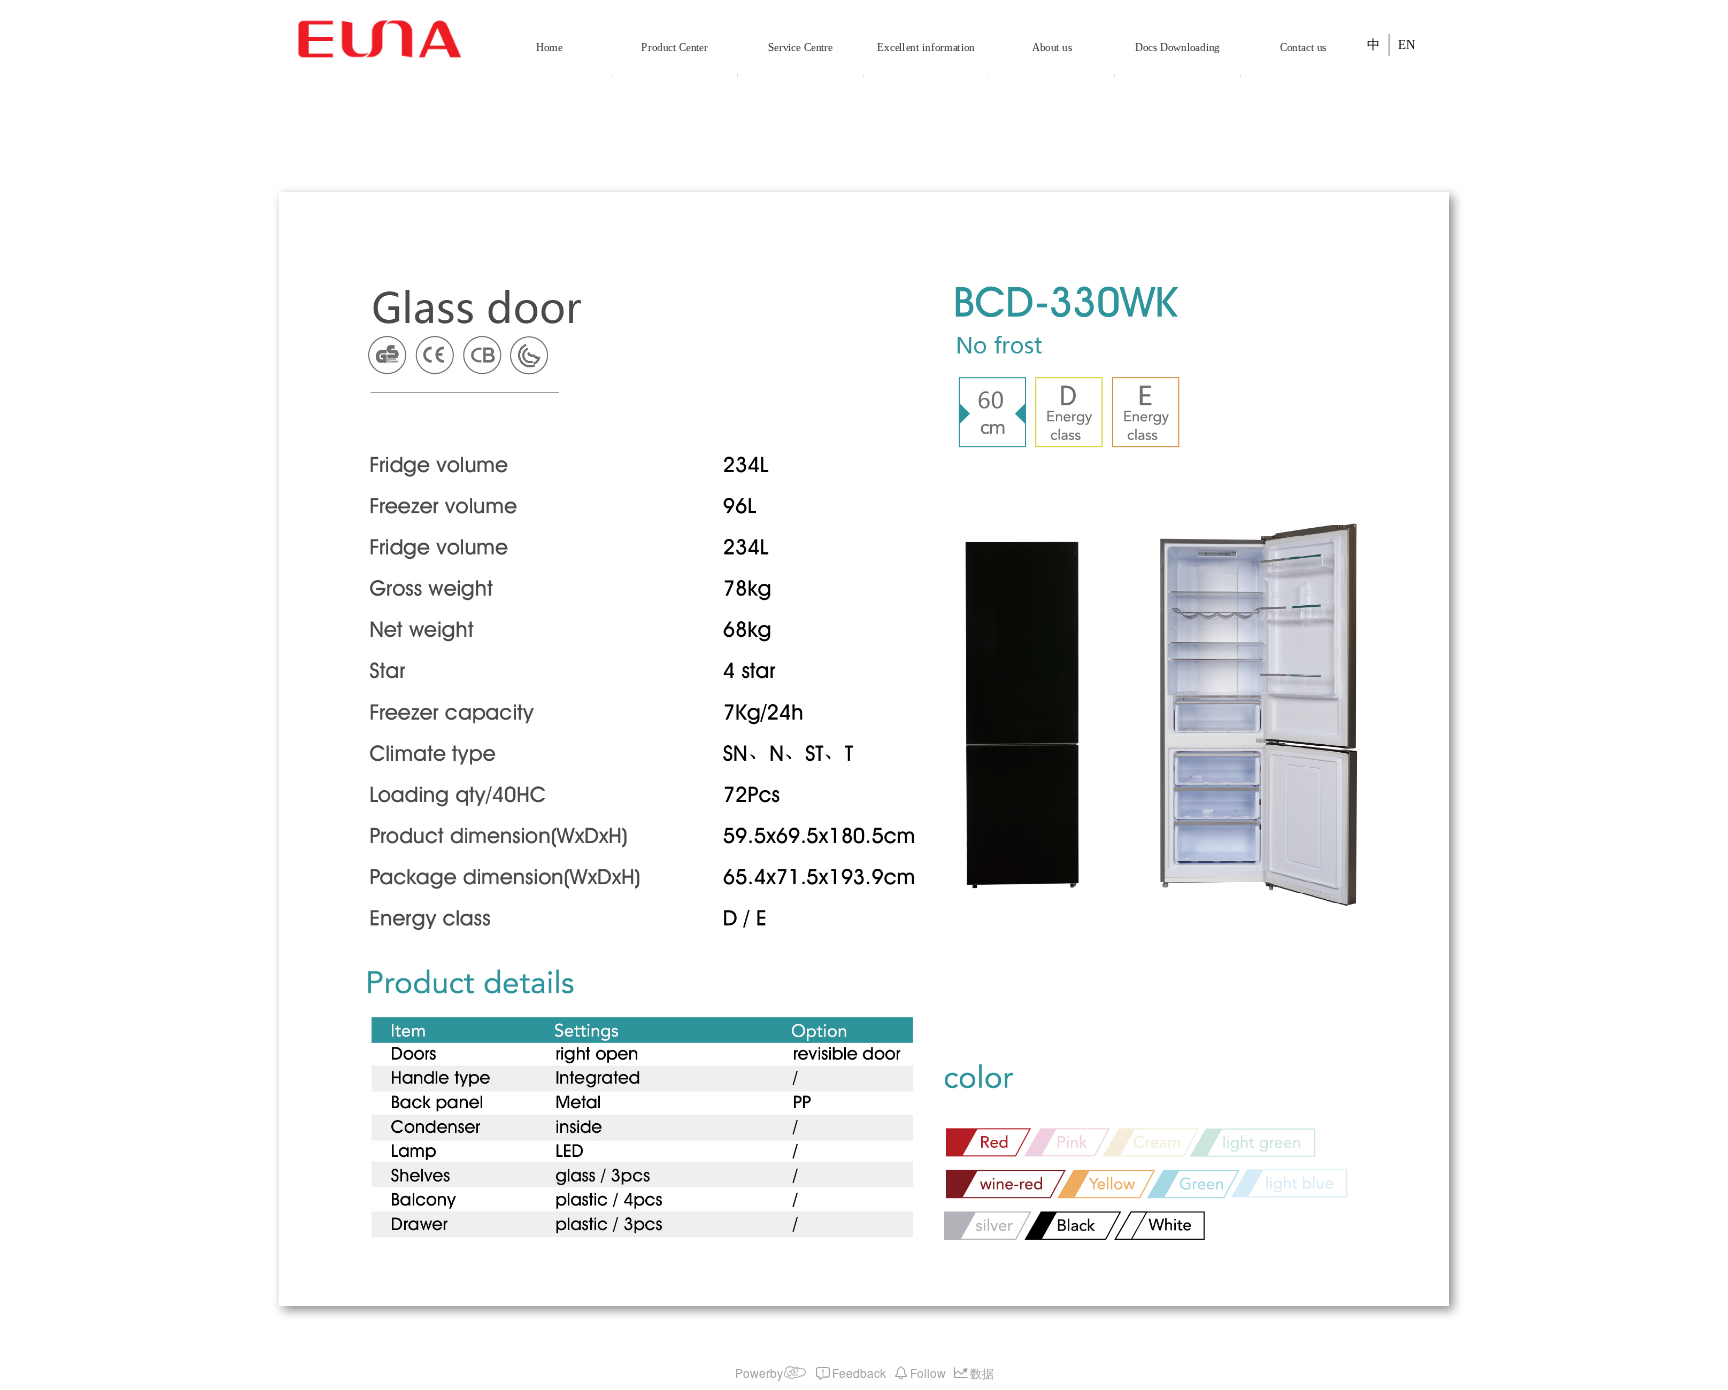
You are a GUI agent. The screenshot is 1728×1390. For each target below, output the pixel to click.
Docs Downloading (1177, 48)
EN (1406, 44)
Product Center (674, 48)
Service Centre (800, 48)
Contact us (1303, 48)
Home (549, 48)
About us (1052, 48)
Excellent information (925, 48)
